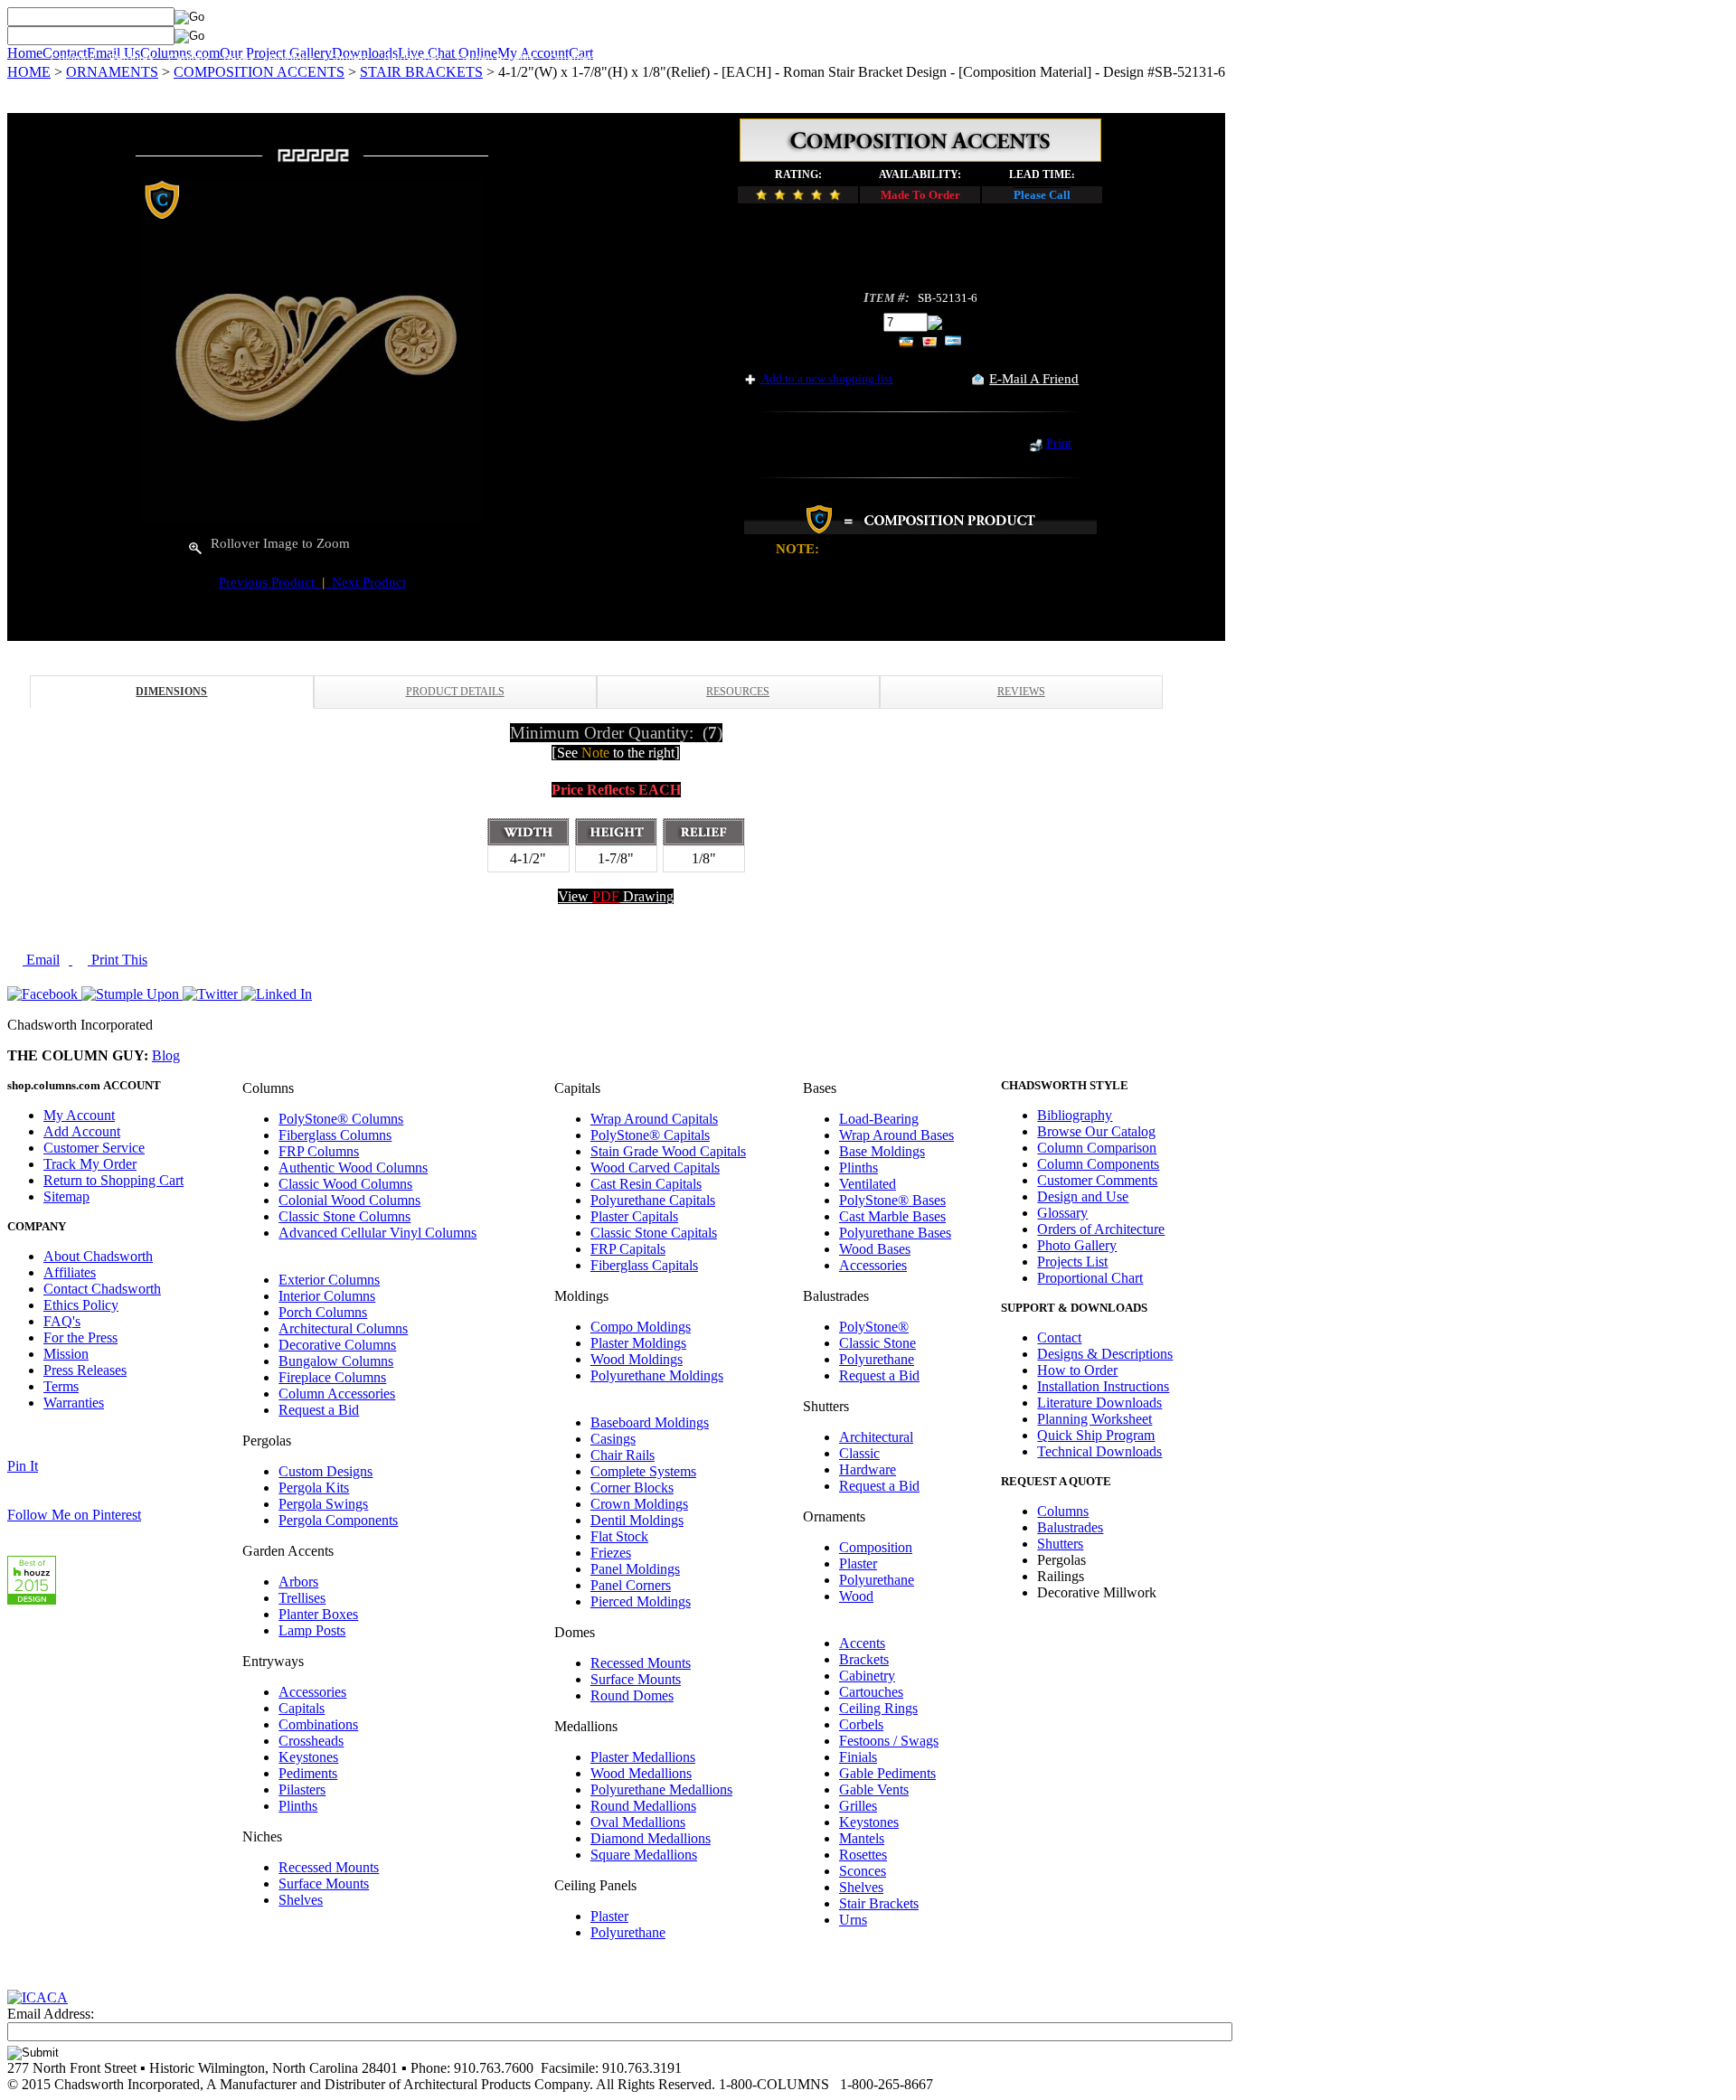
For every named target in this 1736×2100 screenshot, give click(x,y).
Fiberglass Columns (335, 1135)
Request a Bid (319, 1410)
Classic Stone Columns (344, 1216)
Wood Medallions (641, 1773)
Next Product (365, 582)
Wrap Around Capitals (654, 1119)
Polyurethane (628, 1932)
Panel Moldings (635, 1569)
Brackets (864, 1659)
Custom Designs (325, 1471)
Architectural (876, 1437)
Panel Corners (631, 1585)
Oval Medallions (638, 1822)
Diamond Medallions (651, 1838)
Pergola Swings (323, 1504)
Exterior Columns (329, 1280)
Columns (73, 59)
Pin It (23, 1466)
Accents (862, 1643)
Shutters (349, 59)
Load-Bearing (879, 1119)
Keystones (308, 1757)
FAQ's (62, 1321)
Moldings (291, 59)
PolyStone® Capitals (650, 1135)
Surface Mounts (324, 1883)
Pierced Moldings (641, 1601)
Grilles (858, 1806)
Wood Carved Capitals (655, 1168)
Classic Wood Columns (345, 1184)
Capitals (189, 59)
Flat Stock (619, 1536)
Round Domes (632, 1695)
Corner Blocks (632, 1488)
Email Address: (51, 2014)
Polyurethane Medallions (661, 1789)
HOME (29, 72)
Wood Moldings (637, 1359)
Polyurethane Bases (895, 1233)
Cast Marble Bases (892, 1216)
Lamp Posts (312, 1630)
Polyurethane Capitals (653, 1200)
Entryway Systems (662, 59)
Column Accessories (337, 1394)
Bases (239, 59)
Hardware (868, 1469)
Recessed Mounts (329, 1867)
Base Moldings (882, 1151)
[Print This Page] (1036, 447)
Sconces (863, 1871)
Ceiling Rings (878, 1708)
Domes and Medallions (778, 59)
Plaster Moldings (638, 1343)
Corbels (861, 1724)
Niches (867, 59)
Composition (876, 1547)
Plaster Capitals (634, 1216)
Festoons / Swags (889, 1741)
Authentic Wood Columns (353, 1168)
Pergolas (132, 59)
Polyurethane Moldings (657, 1375)
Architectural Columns (343, 1328)
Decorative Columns (337, 1345)
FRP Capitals (628, 1249)
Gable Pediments (887, 1773)
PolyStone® (874, 1327)
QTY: (863, 321)
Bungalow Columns (336, 1361)
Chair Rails (623, 1455)
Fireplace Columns (332, 1377)
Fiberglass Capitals (644, 1265)
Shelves (301, 1900)
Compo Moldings (641, 1327)
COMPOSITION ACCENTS (259, 72)
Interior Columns (327, 1296)
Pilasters (302, 1789)
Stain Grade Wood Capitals (668, 1151)
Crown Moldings (639, 1504)
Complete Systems (643, 1471)
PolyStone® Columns (341, 1119)
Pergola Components (338, 1520)
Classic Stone (877, 1343)
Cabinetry (867, 1676)
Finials (858, 1757)
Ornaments (576, 59)
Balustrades (413, 59)
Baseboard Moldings (650, 1422)
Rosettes (863, 1855)
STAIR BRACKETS (421, 72)
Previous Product (270, 582)
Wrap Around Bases (896, 1135)
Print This (118, 960)
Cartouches (871, 1692)
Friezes (611, 1553)
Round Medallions (643, 1806)
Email (41, 960)
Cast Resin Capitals (646, 1184)
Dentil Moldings (637, 1520)
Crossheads (311, 1741)
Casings (613, 1439)
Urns (853, 1920)
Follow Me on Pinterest (74, 1515)
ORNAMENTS (112, 72)
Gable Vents (874, 1789)
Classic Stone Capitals (654, 1233)
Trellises (302, 1598)
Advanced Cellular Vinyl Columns (377, 1233)
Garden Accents (495, 59)
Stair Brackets (879, 1903)
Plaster (609, 1916)
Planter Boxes (318, 1614)
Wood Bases (875, 1249)
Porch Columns (323, 1312)
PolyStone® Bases (892, 1200)
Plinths (298, 1806)
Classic (859, 1453)
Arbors (298, 1582)
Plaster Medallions (643, 1757)
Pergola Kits (314, 1488)
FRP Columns (319, 1151)
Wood (856, 1596)
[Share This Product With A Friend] (978, 380)
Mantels (862, 1838)
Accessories (312, 1692)
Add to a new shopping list (827, 378)
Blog (166, 1055)
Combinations (318, 1724)
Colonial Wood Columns (349, 1200)
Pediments (308, 1773)
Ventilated (868, 1184)
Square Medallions (644, 1855)
